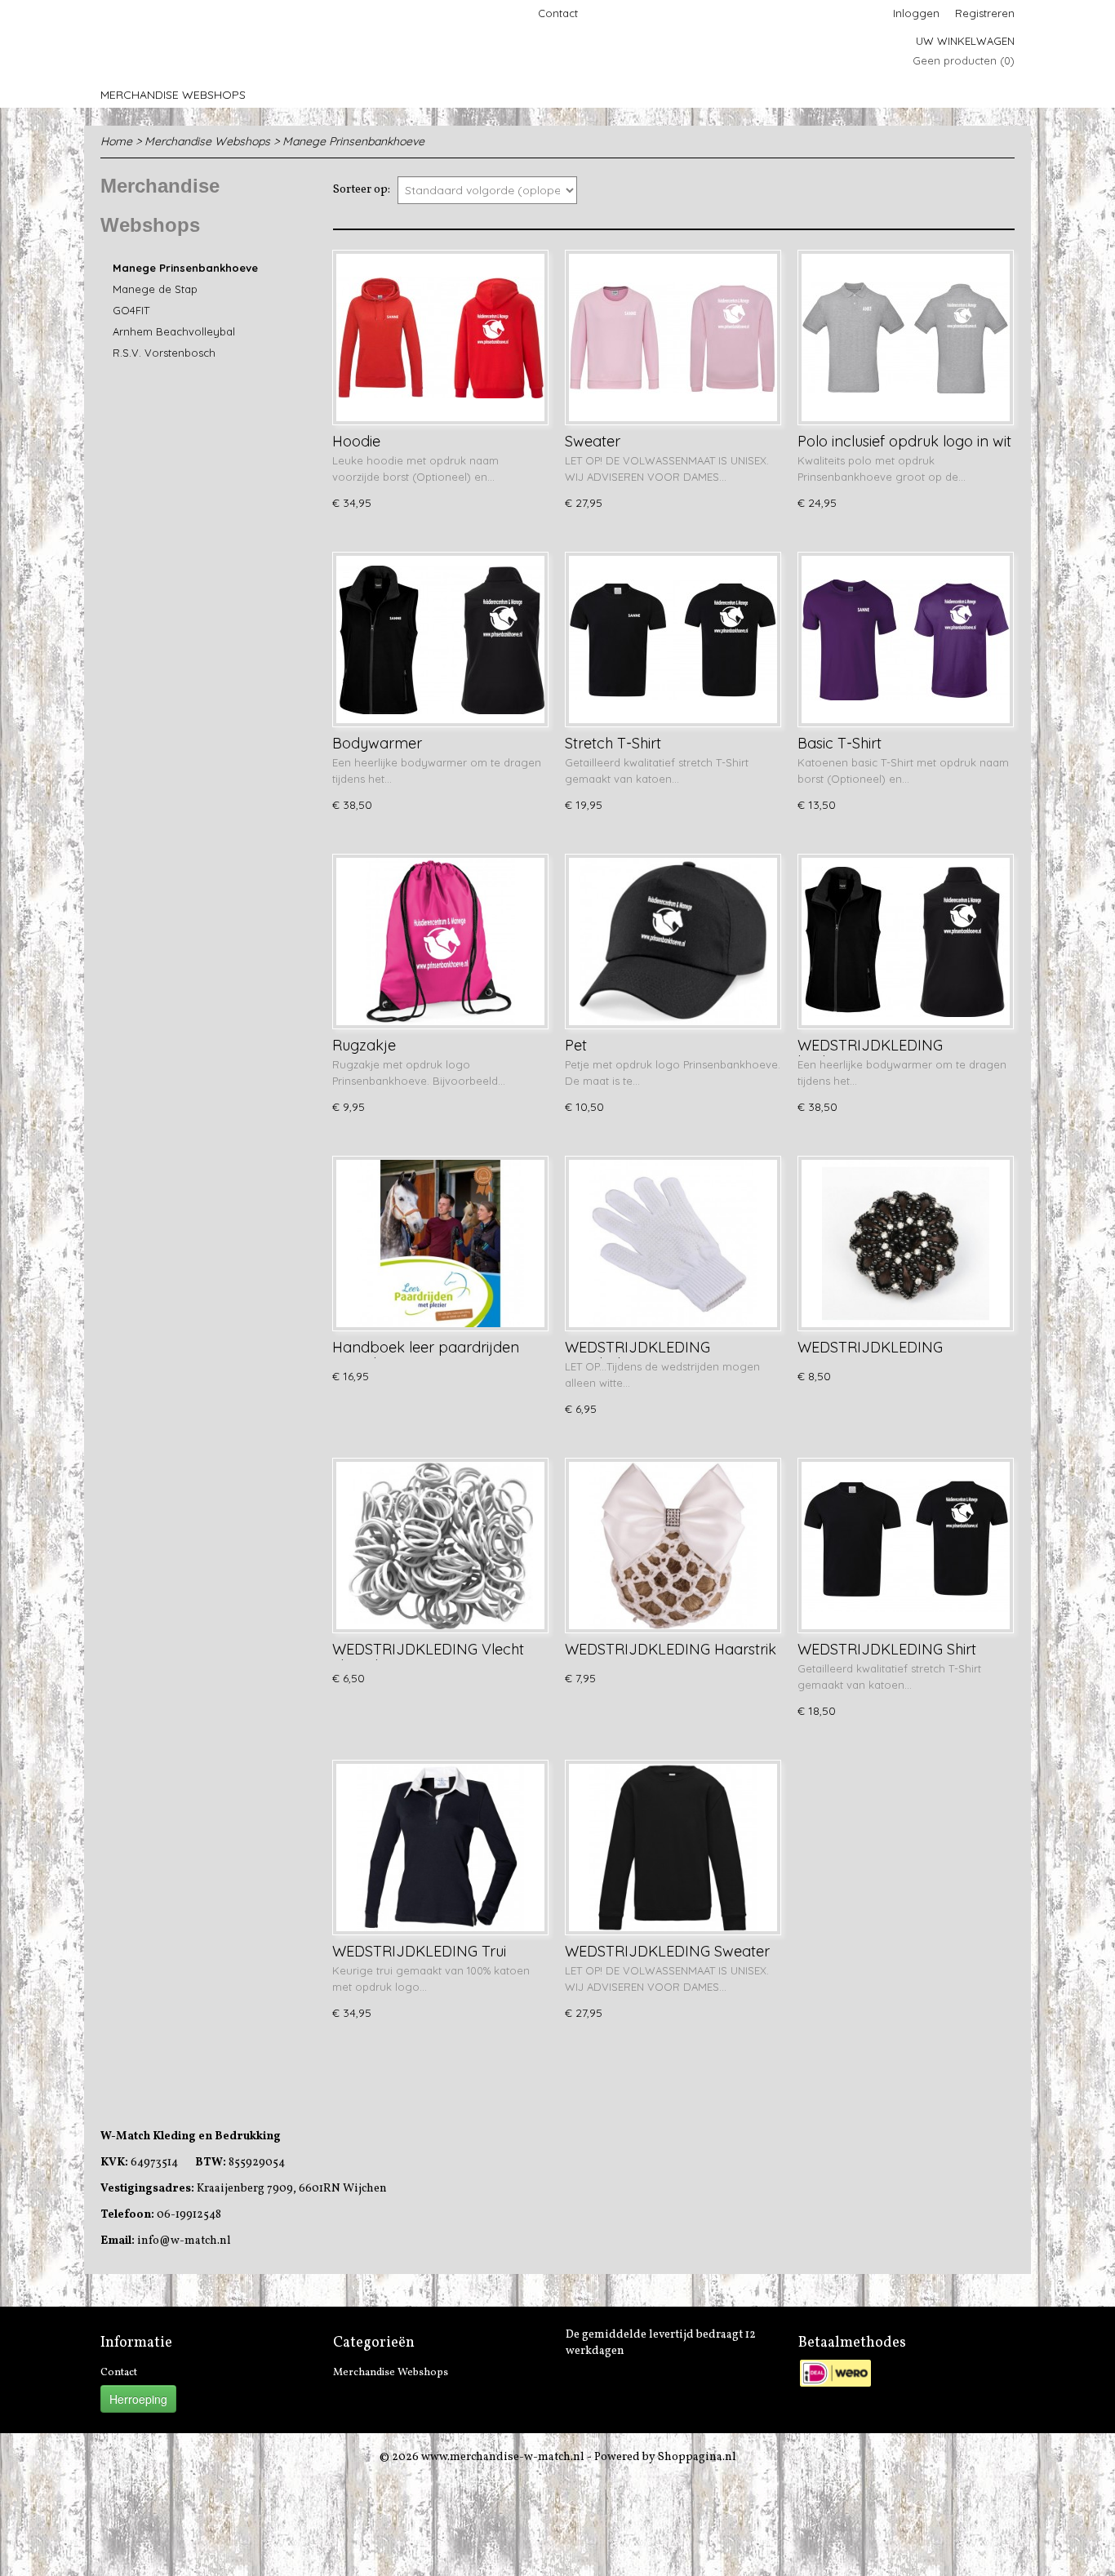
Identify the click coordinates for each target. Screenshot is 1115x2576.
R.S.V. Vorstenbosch (164, 353)
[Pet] (673, 942)
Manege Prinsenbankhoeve (353, 141)
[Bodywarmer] (440, 640)
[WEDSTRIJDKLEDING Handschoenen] (673, 1244)
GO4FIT (131, 310)
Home (116, 141)
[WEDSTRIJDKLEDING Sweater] (673, 1848)
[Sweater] (673, 338)
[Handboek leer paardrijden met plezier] (440, 1244)
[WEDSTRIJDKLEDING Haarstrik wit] (673, 1546)
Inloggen (916, 13)
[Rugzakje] (440, 942)
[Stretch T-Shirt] (673, 640)
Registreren (985, 13)
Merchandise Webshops (173, 95)
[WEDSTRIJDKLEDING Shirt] (906, 1546)
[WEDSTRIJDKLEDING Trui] (440, 1848)
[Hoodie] (440, 338)
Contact (558, 13)
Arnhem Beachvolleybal (174, 331)
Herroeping (138, 2399)
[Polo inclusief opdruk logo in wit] (906, 338)
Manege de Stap (155, 289)
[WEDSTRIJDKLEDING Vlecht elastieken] (440, 1546)
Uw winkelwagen (965, 41)
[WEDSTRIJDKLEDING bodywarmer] (906, 942)
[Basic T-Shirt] (906, 640)
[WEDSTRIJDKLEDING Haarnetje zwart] (906, 1244)
